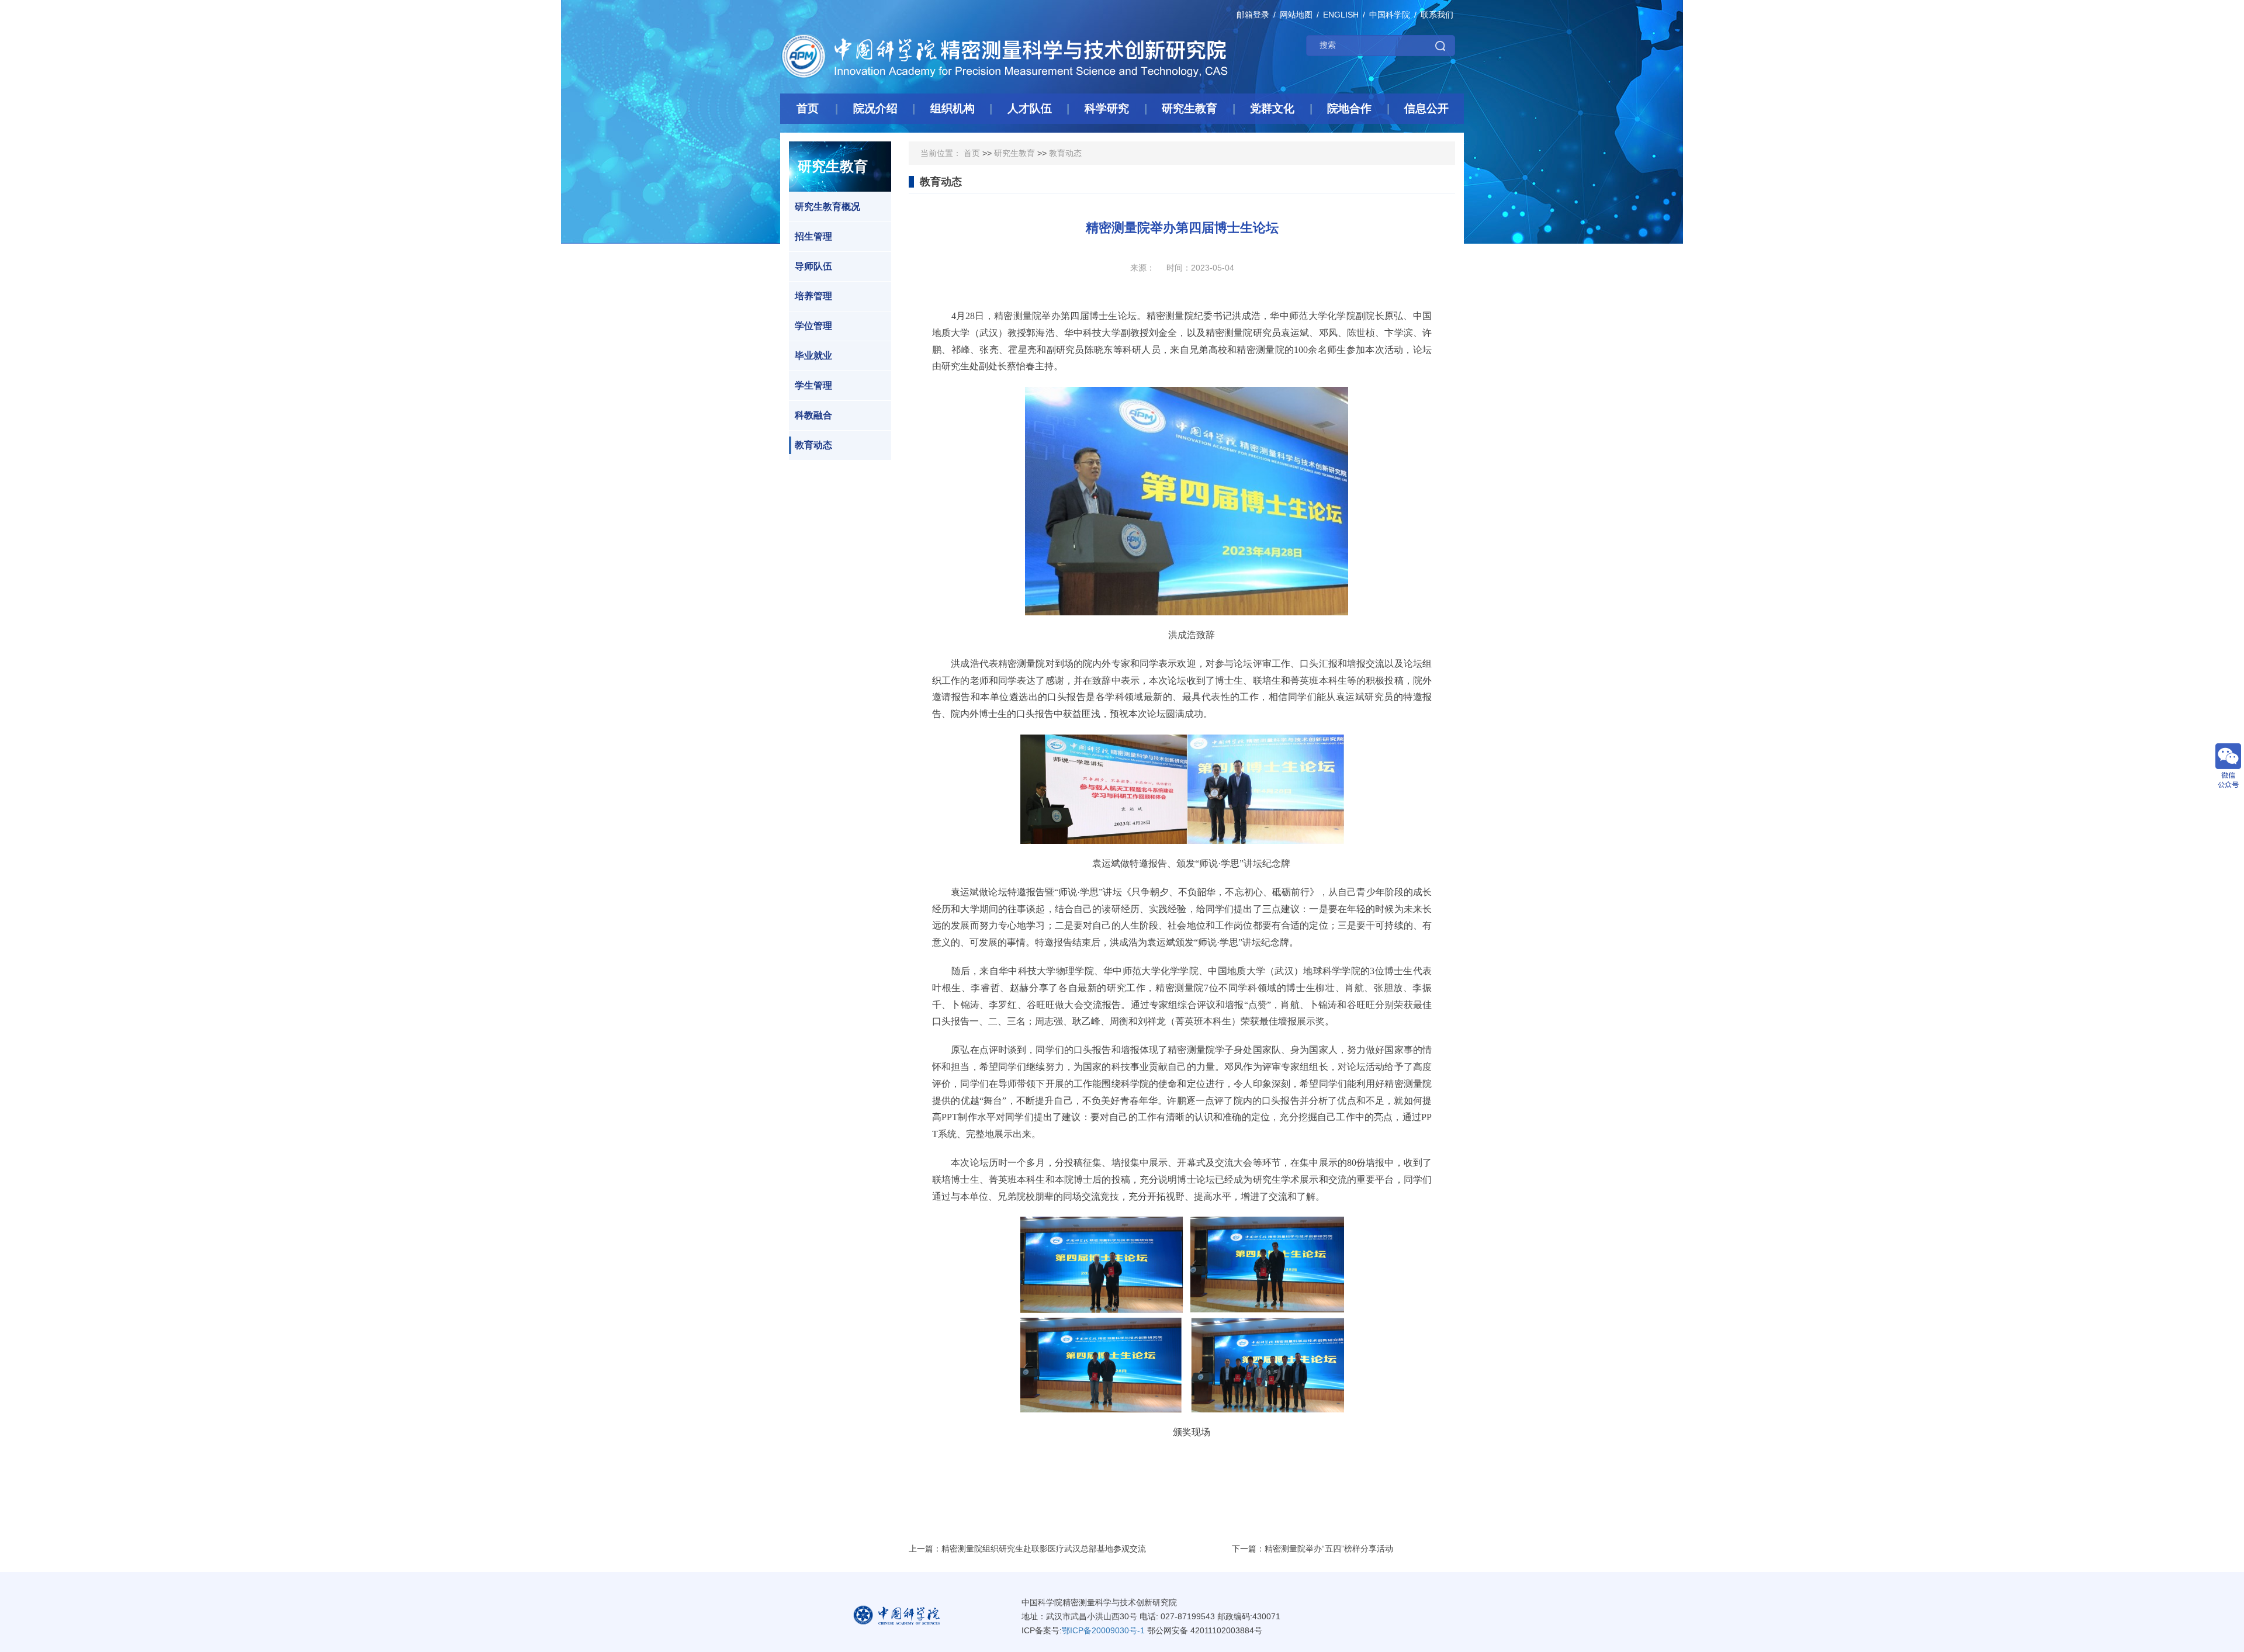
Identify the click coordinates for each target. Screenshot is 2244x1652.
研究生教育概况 (827, 207)
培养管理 (813, 296)
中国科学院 (1390, 15)
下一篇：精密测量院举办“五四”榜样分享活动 (1313, 1549)
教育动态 (813, 445)
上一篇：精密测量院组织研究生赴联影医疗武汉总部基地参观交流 (1027, 1549)
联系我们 (1437, 15)
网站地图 (1296, 15)
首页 (972, 153)
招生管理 (813, 236)
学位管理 (813, 326)
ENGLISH (1341, 15)
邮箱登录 (1253, 15)
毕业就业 (813, 356)
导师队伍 (813, 266)
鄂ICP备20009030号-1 (1103, 1630)
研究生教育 (1014, 153)
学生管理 (813, 385)
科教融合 (813, 415)
